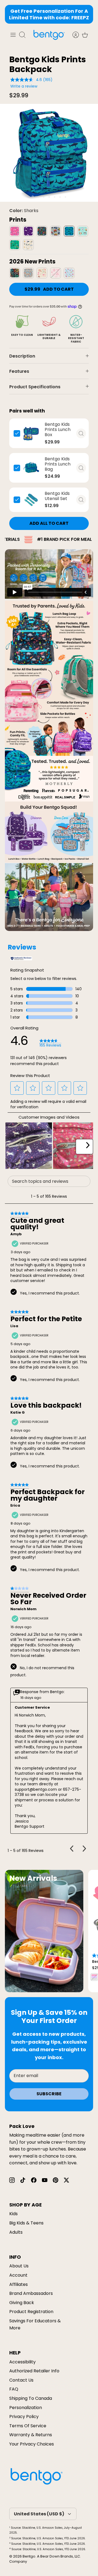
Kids (13, 2214)
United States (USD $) (39, 2514)
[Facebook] (34, 2180)
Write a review (24, 86)
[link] (50, 1043)
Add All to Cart (49, 523)
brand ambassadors (31, 2293)
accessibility (22, 2362)
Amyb (16, 1234)
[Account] (73, 35)
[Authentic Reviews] (21, 959)
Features (19, 371)
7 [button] (65, 197)
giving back (22, 2303)
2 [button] (38, 197)
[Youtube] (45, 2180)
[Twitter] (66, 2180)
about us (19, 2266)
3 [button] (44, 197)
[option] (49, 153)
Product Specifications (35, 387)
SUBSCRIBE (49, 2094)
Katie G (18, 1413)
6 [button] (60, 197)
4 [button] (49, 197)
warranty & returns (31, 2435)
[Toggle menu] (13, 35)
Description (22, 356)
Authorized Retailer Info (34, 2371)
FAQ (14, 2389)
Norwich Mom (23, 1609)
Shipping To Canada (31, 2398)
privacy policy (24, 2417)
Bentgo (29, 2556)
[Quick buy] (81, 433)
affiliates (19, 2284)
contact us (21, 2380)
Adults (16, 2232)
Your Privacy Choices (32, 2444)
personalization (26, 2408)
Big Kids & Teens (26, 2223)
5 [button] (55, 197)
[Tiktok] (23, 2180)
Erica (15, 1506)
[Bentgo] (49, 35)
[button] (17, 1088)
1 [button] (33, 197)
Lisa (14, 1326)
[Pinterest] (56, 2180)
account (18, 2275)
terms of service (28, 2426)
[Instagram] (12, 2180)
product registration (31, 2312)
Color (24, 211)
